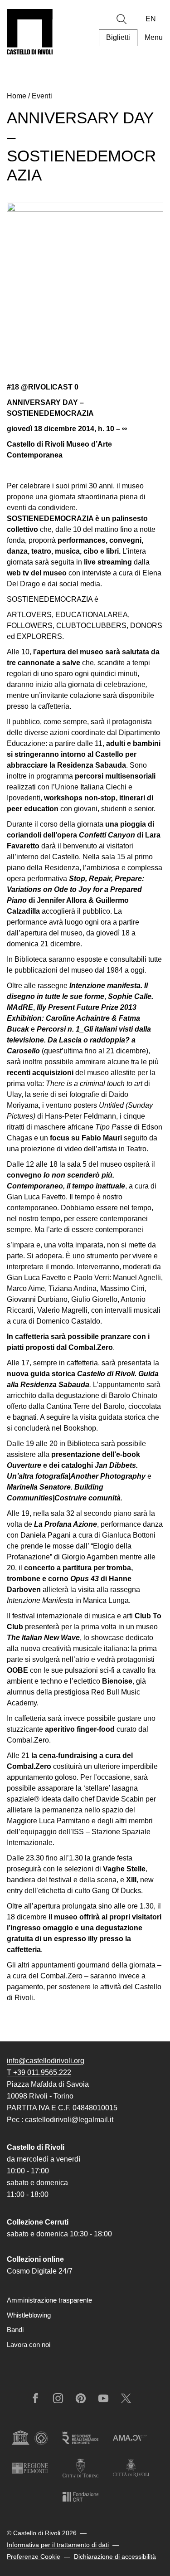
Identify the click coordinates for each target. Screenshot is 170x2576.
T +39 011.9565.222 (39, 2072)
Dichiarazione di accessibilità (115, 2557)
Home (17, 96)
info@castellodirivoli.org (46, 2061)
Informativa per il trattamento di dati (58, 2545)
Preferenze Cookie (34, 2557)
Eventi (42, 96)
